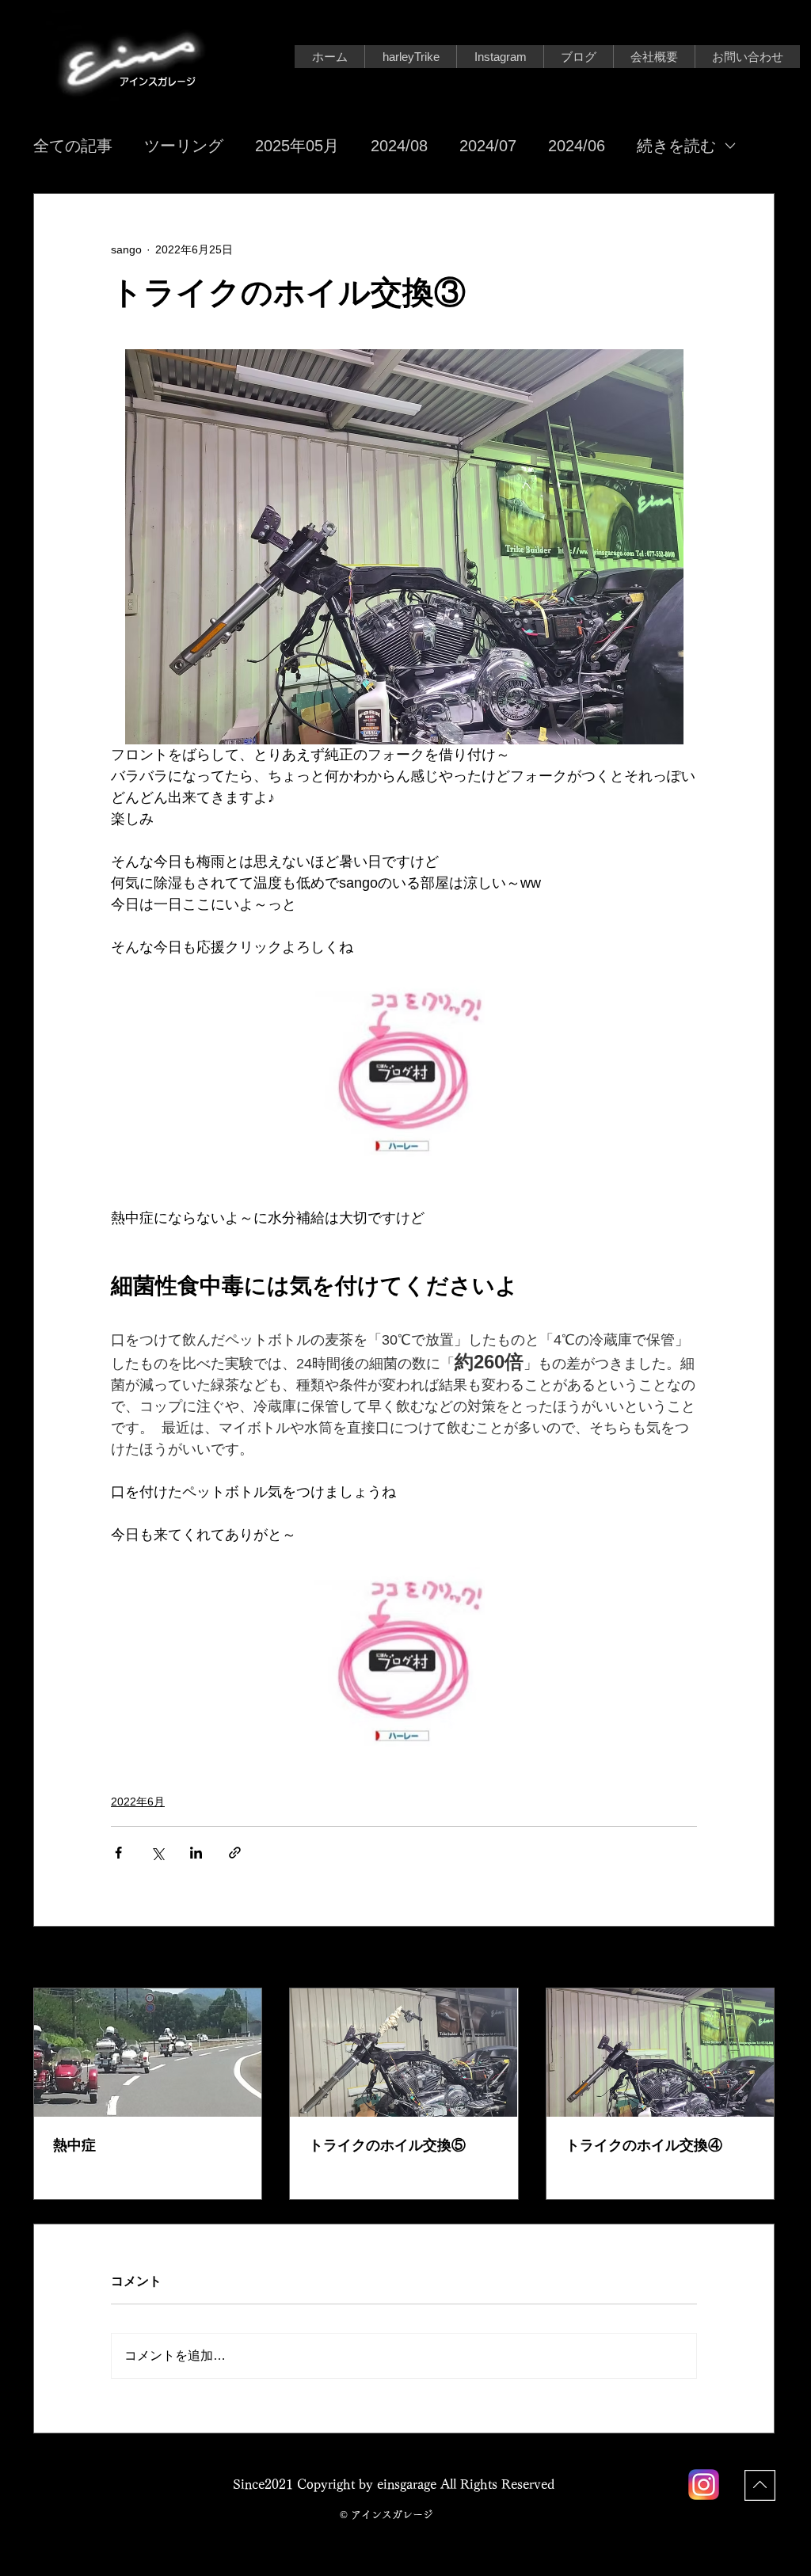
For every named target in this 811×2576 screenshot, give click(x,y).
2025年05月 (297, 146)
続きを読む (676, 146)
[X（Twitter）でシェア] (157, 1853)
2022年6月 (138, 1802)
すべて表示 (747, 1958)
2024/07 (488, 146)
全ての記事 (73, 146)
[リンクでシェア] (235, 1853)
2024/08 (399, 146)
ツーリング (184, 146)
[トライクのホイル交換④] (660, 2053)
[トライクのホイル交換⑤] (404, 2053)
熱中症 (74, 2145)
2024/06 (577, 146)
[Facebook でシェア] (118, 1853)
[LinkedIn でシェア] (196, 1853)
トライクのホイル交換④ (644, 2145)
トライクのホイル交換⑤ (387, 2145)
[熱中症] (148, 2053)
